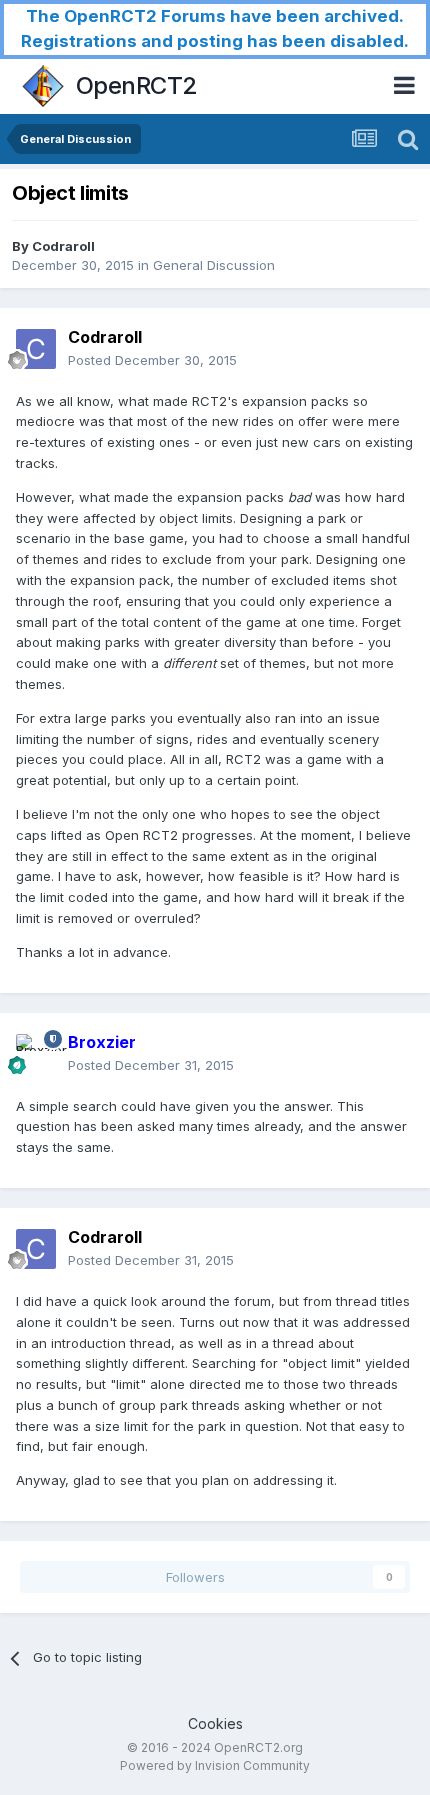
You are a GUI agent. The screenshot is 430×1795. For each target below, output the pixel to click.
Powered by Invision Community (215, 1765)
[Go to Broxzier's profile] (36, 1054)
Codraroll (63, 246)
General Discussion (214, 265)
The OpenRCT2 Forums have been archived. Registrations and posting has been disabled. (215, 28)
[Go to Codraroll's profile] (36, 349)
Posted (152, 360)
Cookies (215, 1723)
